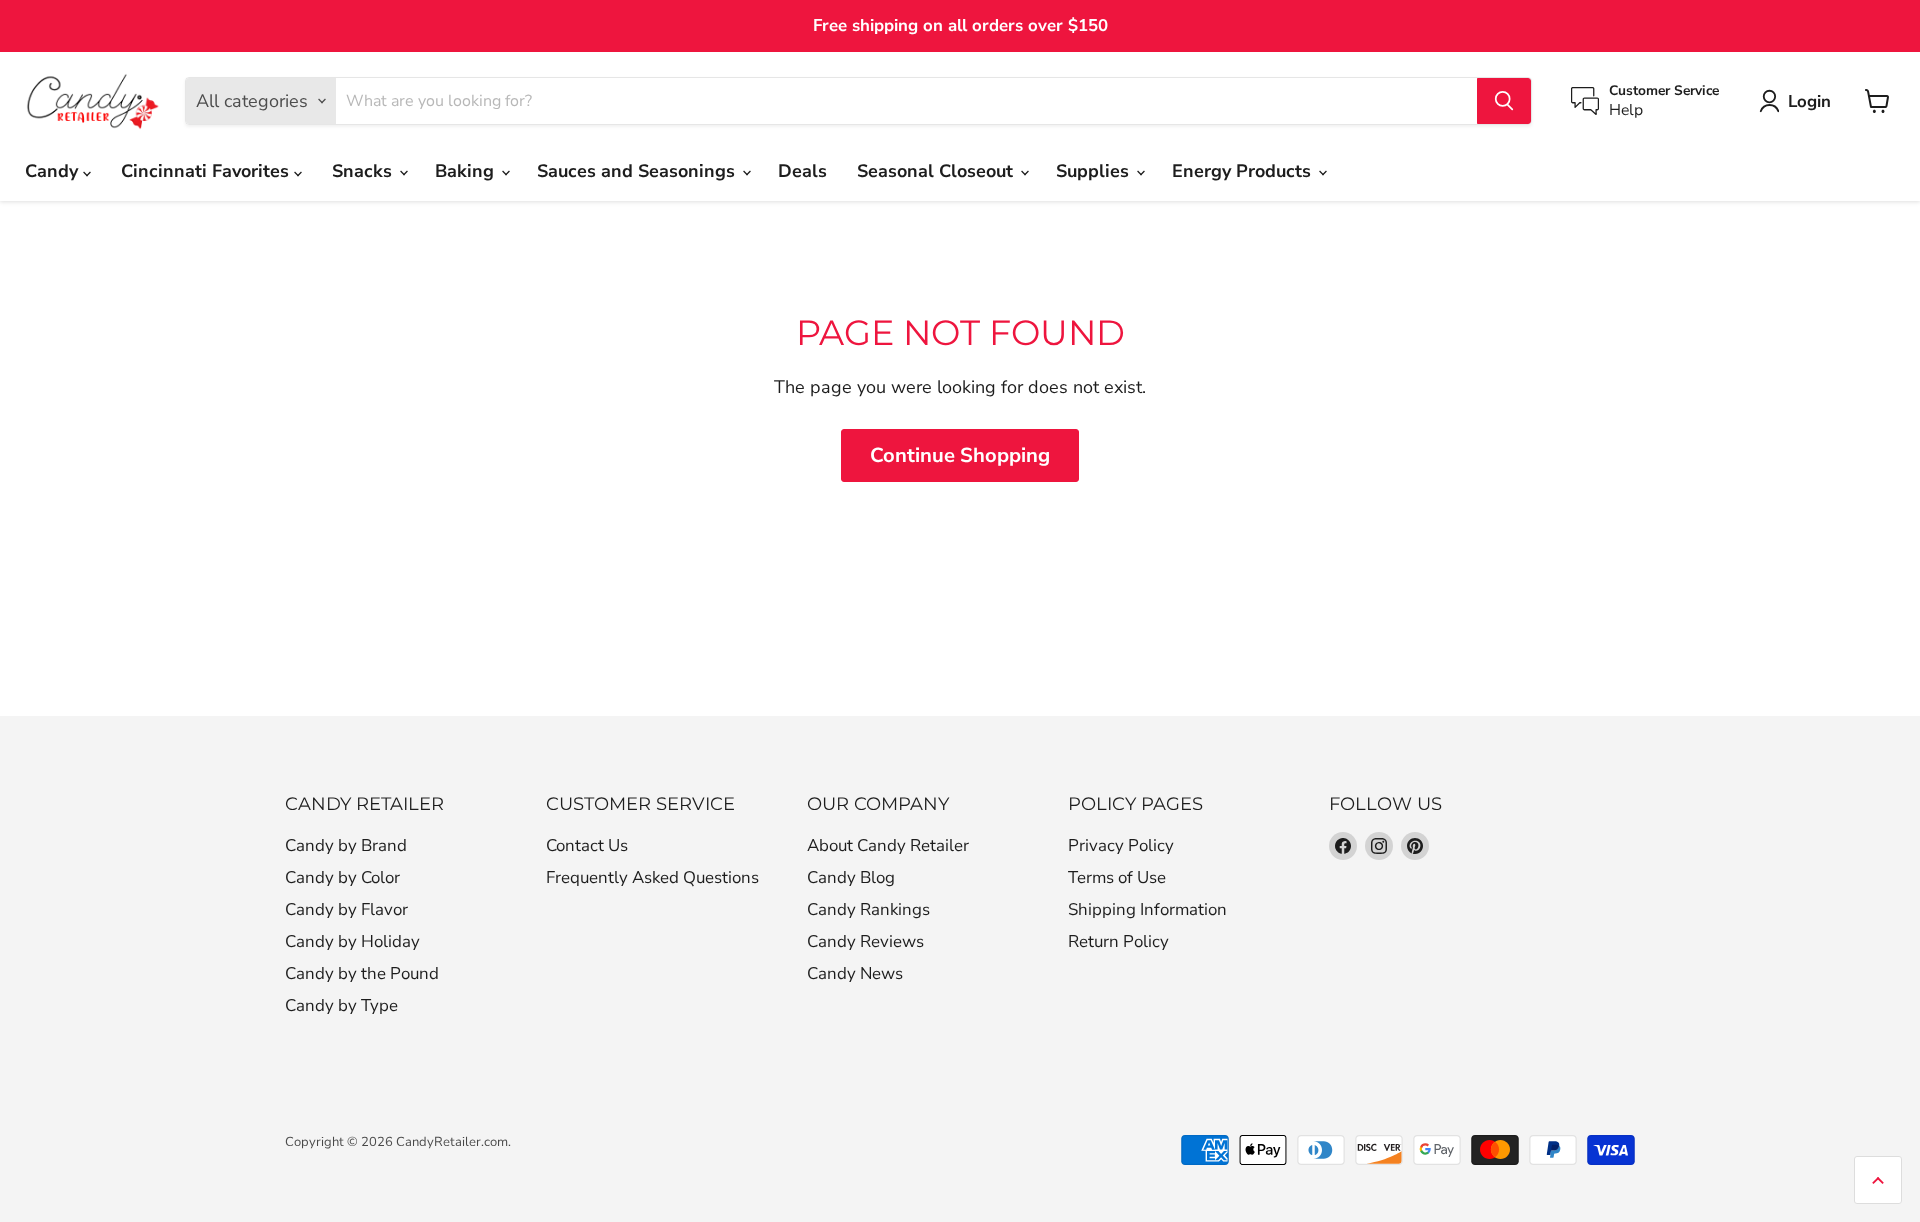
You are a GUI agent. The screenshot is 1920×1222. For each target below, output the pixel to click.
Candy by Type (341, 1005)
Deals (802, 171)
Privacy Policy (1121, 845)
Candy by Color (342, 877)
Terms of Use (1117, 877)
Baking (467, 171)
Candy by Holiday (352, 941)
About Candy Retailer (888, 845)
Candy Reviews (865, 941)
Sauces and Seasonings (638, 171)
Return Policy (1118, 941)
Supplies (1095, 171)
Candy (54, 171)
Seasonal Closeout (937, 171)
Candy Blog (851, 877)
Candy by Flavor (346, 909)
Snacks (364, 171)
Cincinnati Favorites (207, 171)
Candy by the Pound (362, 973)
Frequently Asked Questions (652, 877)
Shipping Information (1147, 909)
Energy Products (1244, 171)
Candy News (855, 973)
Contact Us (587, 845)
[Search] (1504, 101)
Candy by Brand (346, 845)
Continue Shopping (960, 455)
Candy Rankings (868, 909)
